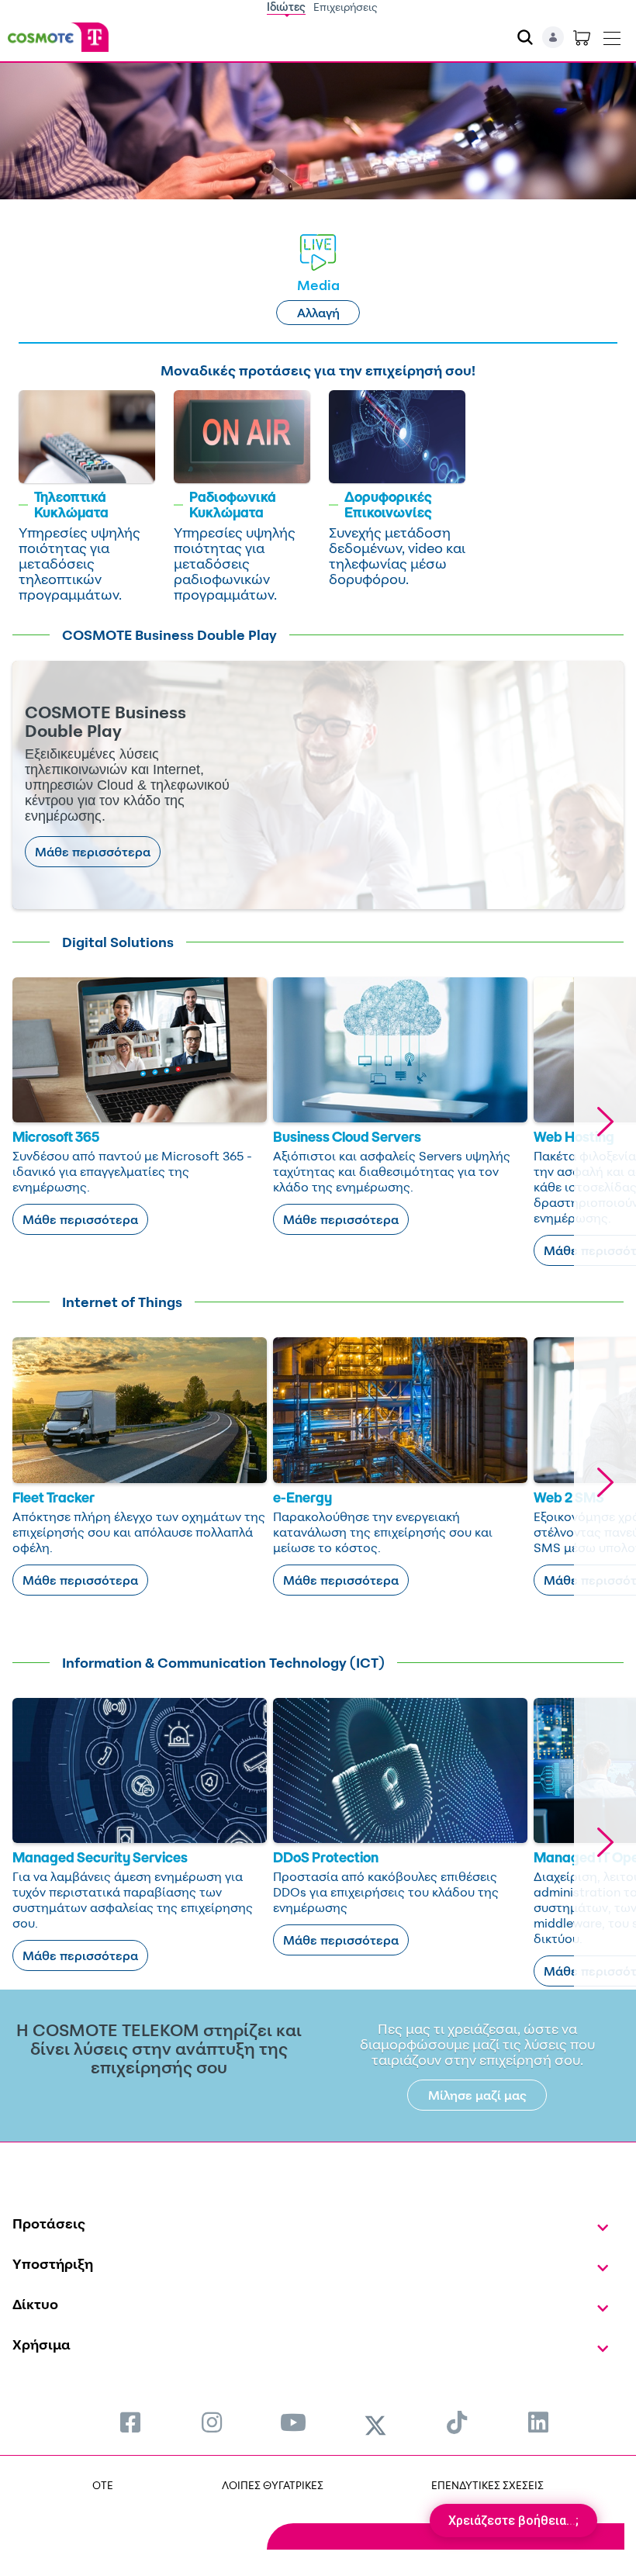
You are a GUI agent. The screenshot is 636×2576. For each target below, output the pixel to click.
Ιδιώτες (286, 7)
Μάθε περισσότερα (93, 852)
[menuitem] (130, 2422)
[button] (605, 1122)
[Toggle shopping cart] (582, 37)
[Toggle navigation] (612, 35)
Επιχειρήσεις (346, 7)
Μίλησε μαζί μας (477, 2095)
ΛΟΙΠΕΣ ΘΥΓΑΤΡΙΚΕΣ (273, 2485)
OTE (103, 2485)
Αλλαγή (318, 313)
